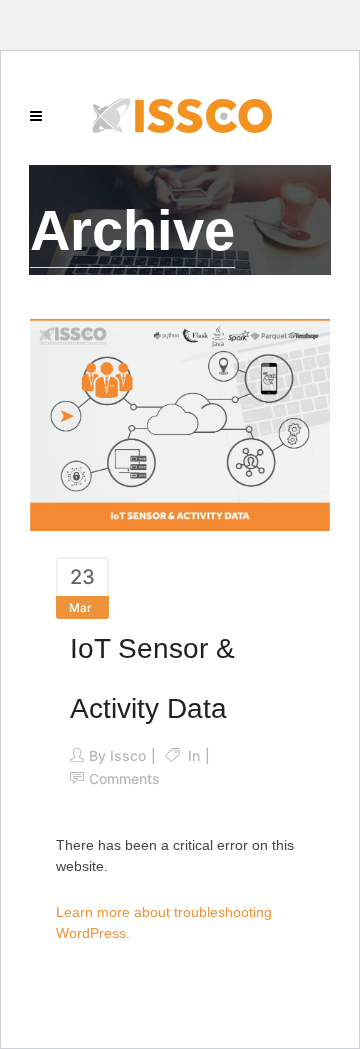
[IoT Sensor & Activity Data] (180, 423)
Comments (124, 778)
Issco (128, 755)
